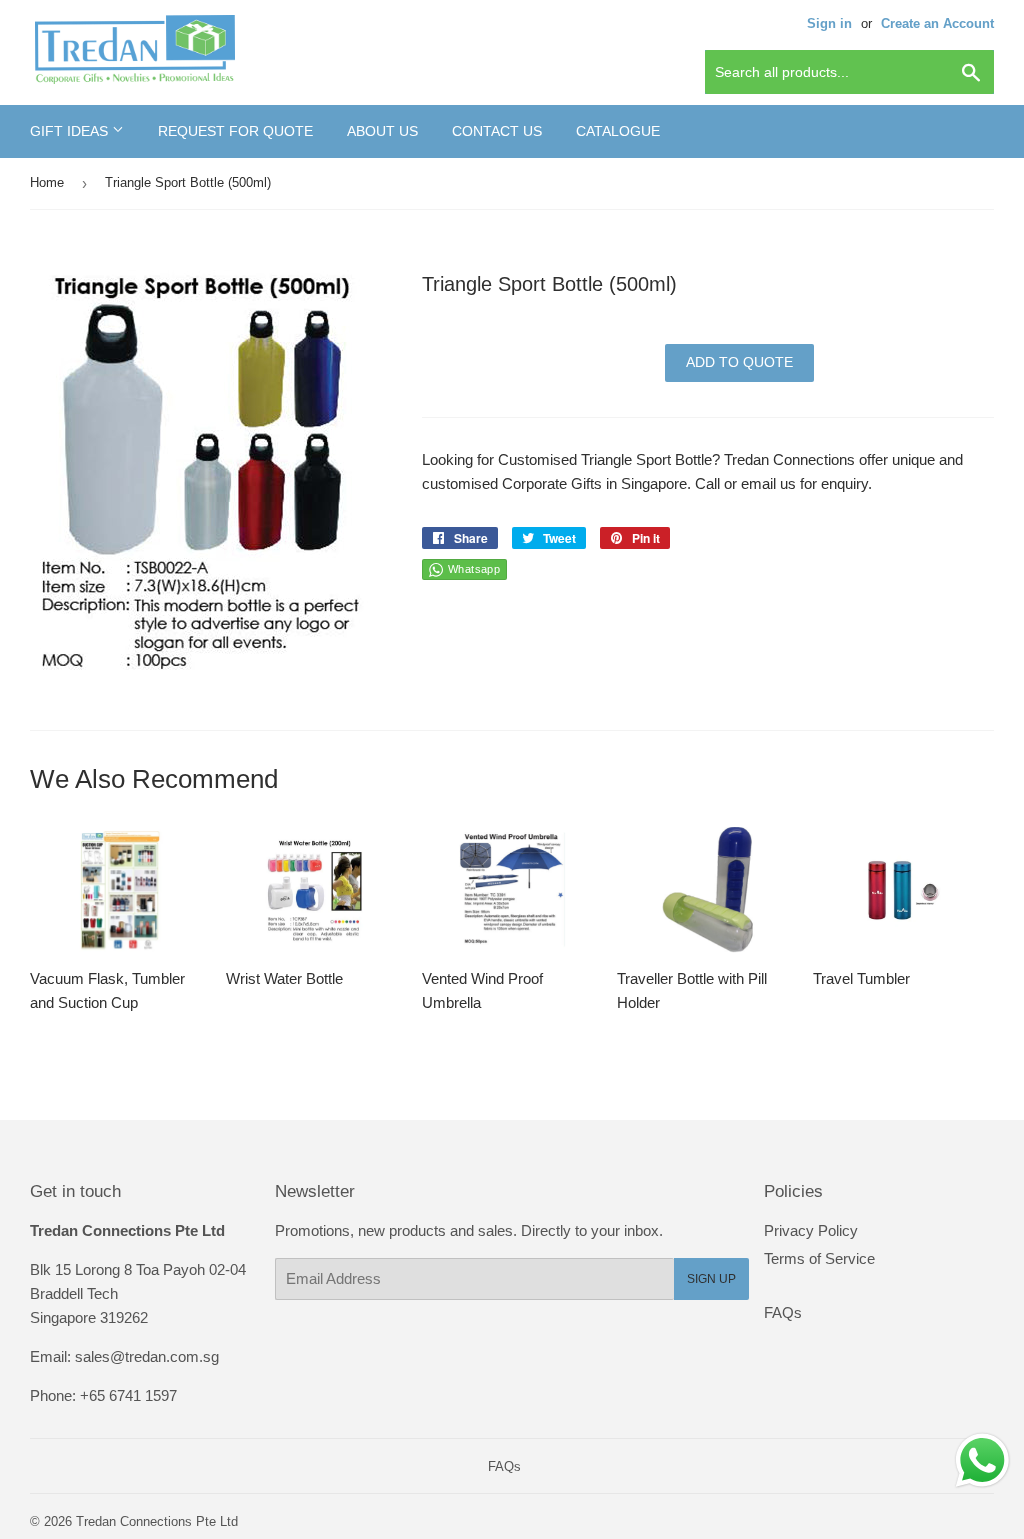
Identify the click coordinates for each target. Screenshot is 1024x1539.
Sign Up (711, 1279)
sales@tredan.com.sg (147, 1356)
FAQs (783, 1312)
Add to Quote (739, 362)
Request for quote (235, 131)
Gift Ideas (71, 131)
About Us (382, 131)
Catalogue (618, 131)
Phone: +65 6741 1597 (103, 1395)
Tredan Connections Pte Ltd (157, 1521)
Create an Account (937, 23)
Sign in (829, 23)
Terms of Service (819, 1258)
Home (47, 182)
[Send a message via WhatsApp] (982, 1460)
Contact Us (497, 131)
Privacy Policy (811, 1230)
